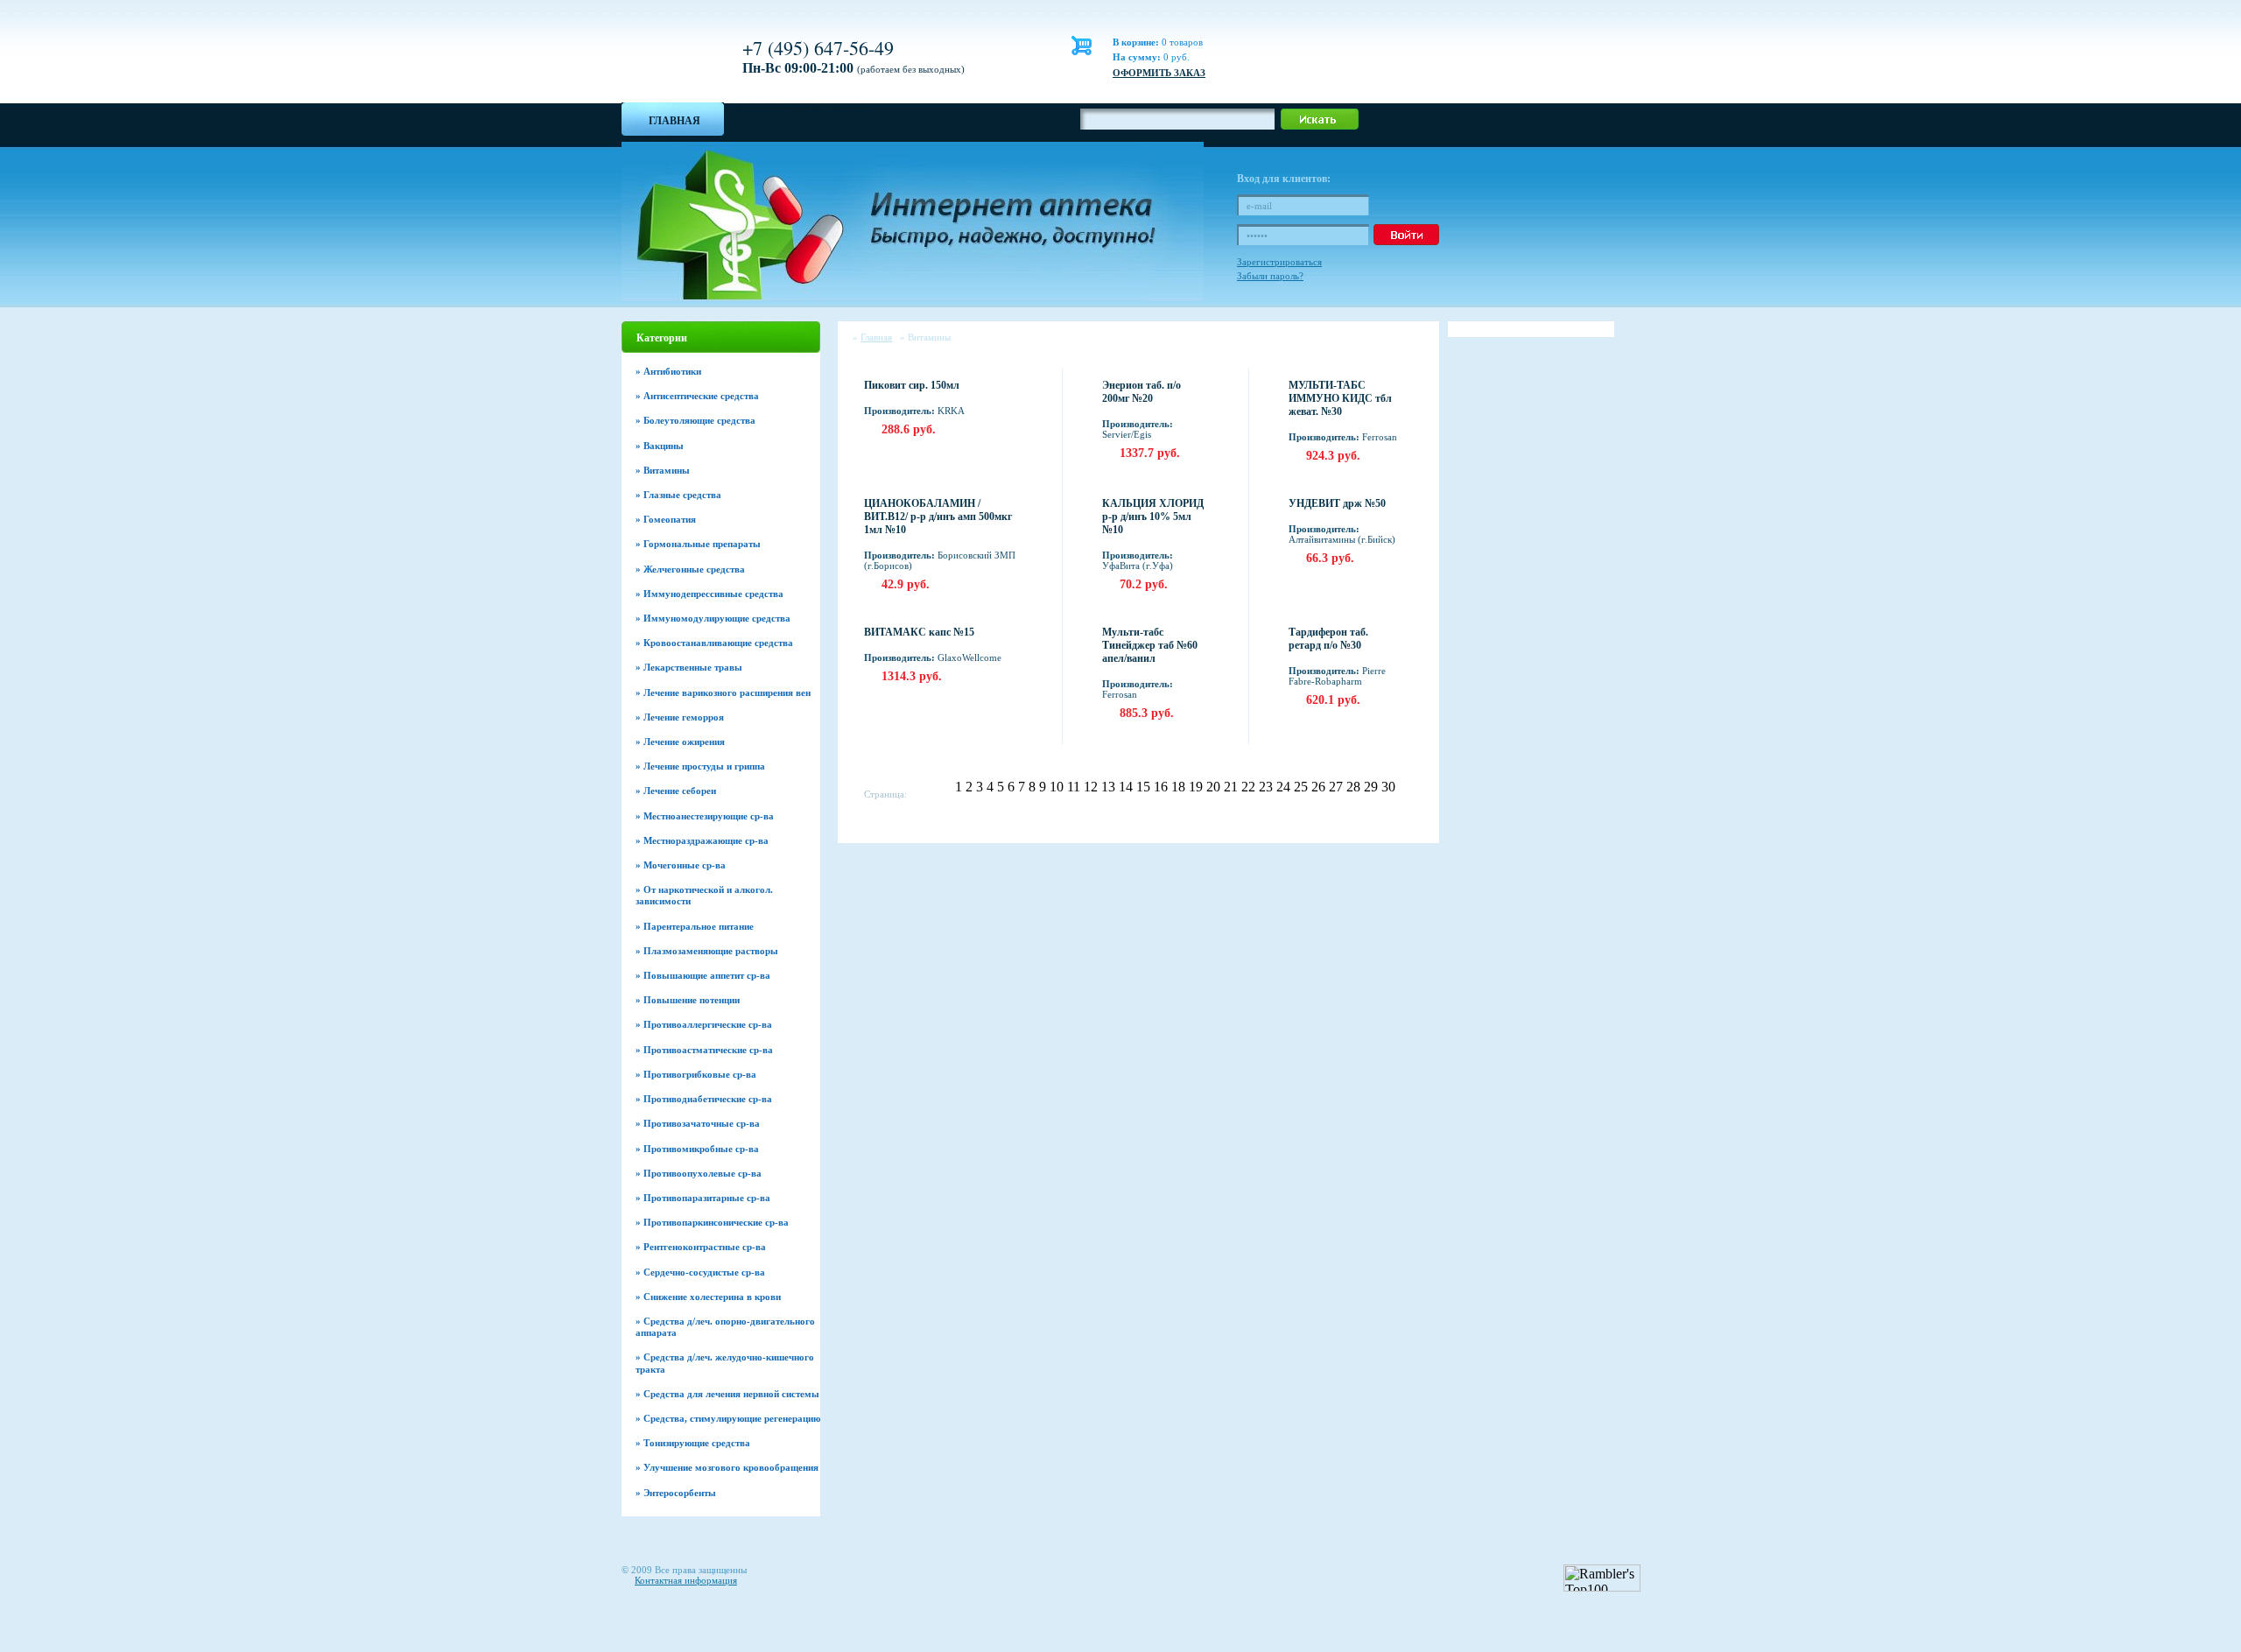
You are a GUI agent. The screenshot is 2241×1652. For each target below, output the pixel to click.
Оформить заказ (1159, 73)
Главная (674, 121)
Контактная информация (686, 1580)
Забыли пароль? (1270, 276)
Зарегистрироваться (1279, 262)
